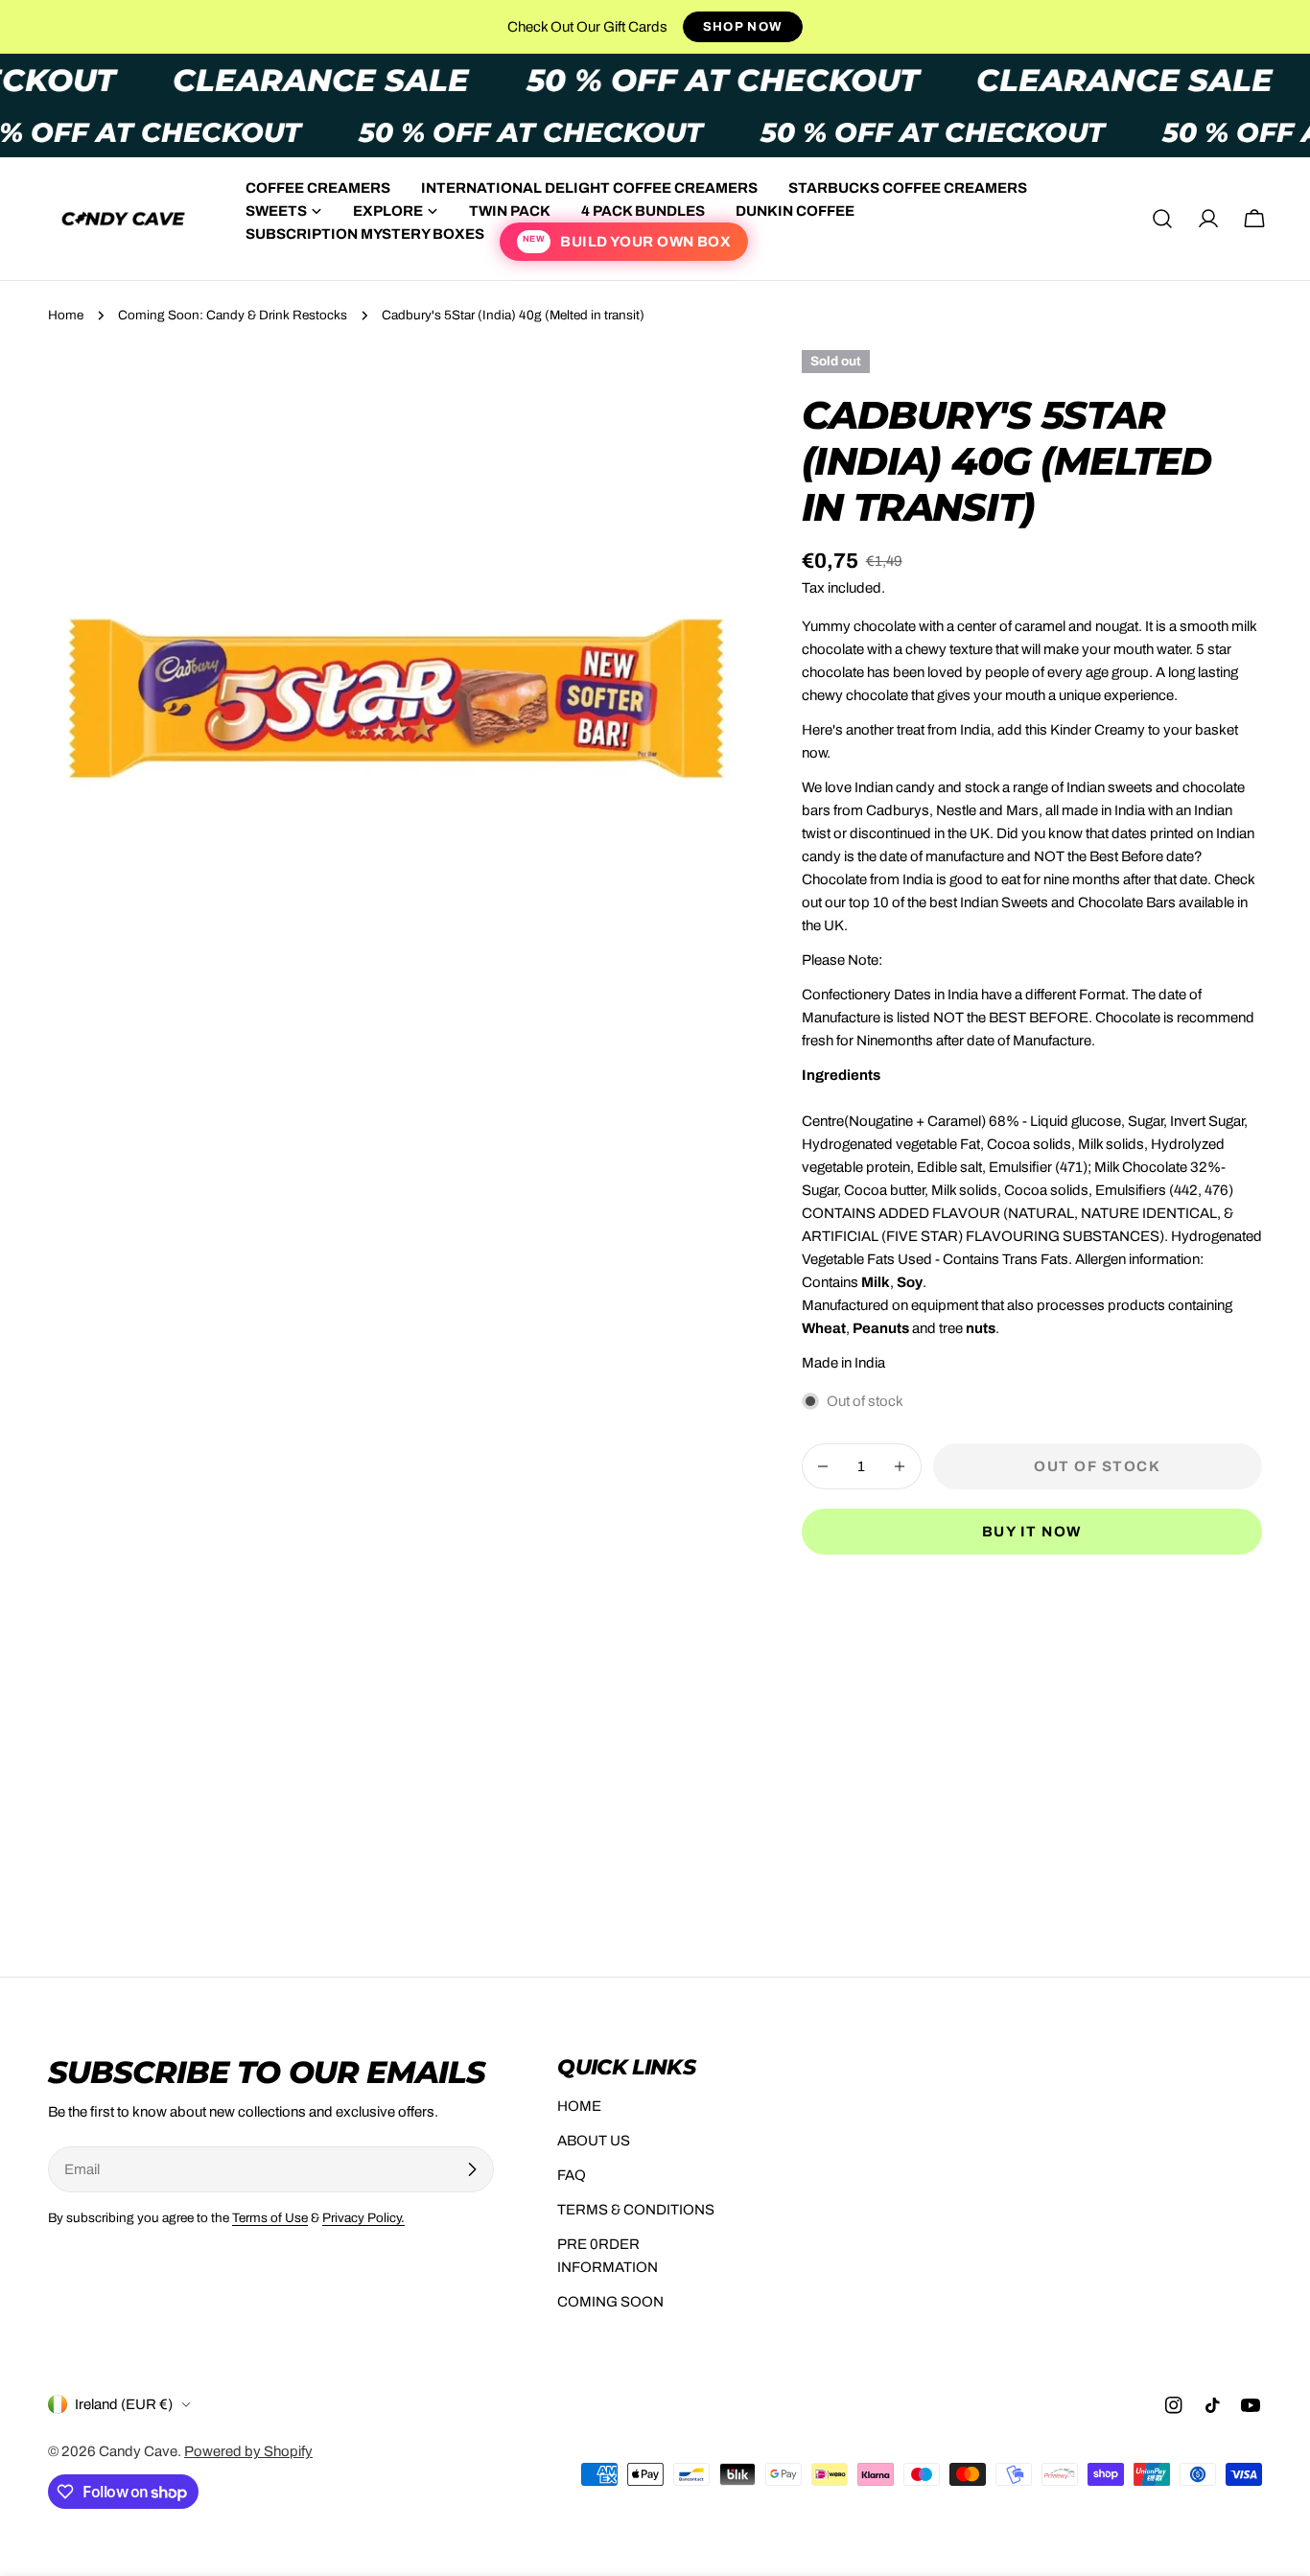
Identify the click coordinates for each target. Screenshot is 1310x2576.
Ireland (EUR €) (124, 2404)
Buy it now (1032, 1532)
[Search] (1162, 219)
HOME (579, 2106)
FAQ (572, 2175)
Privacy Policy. (363, 2218)
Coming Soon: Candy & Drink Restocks (233, 315)
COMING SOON (610, 2302)
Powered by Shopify (248, 2451)
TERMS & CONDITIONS (636, 2210)
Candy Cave (138, 2451)
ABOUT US (594, 2141)
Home (66, 315)
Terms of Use (270, 2218)
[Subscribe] (472, 2169)
